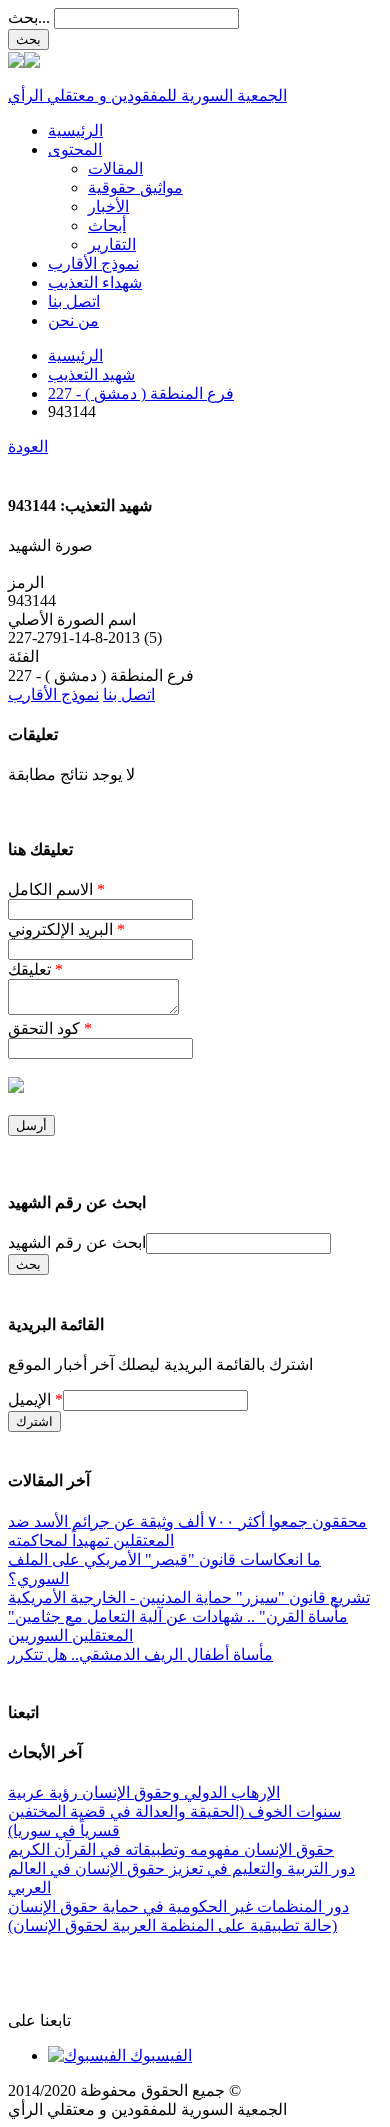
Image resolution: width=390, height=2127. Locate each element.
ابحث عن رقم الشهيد (77, 1242)
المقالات (115, 168)
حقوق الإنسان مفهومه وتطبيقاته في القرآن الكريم (171, 1849)
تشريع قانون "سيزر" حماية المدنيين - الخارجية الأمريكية (189, 1597)
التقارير (112, 244)
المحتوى (75, 149)
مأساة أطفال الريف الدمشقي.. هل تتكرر (140, 1654)
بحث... (29, 17)
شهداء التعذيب (95, 282)
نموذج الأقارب (93, 263)
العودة (28, 446)
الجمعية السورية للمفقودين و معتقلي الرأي (147, 95)
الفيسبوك (159, 2055)
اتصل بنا (74, 301)
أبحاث (107, 225)
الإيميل (35, 1399)
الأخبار (108, 206)
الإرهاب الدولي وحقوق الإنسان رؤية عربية (144, 1792)
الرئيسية (75, 130)
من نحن (73, 320)
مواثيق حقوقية (135, 187)
